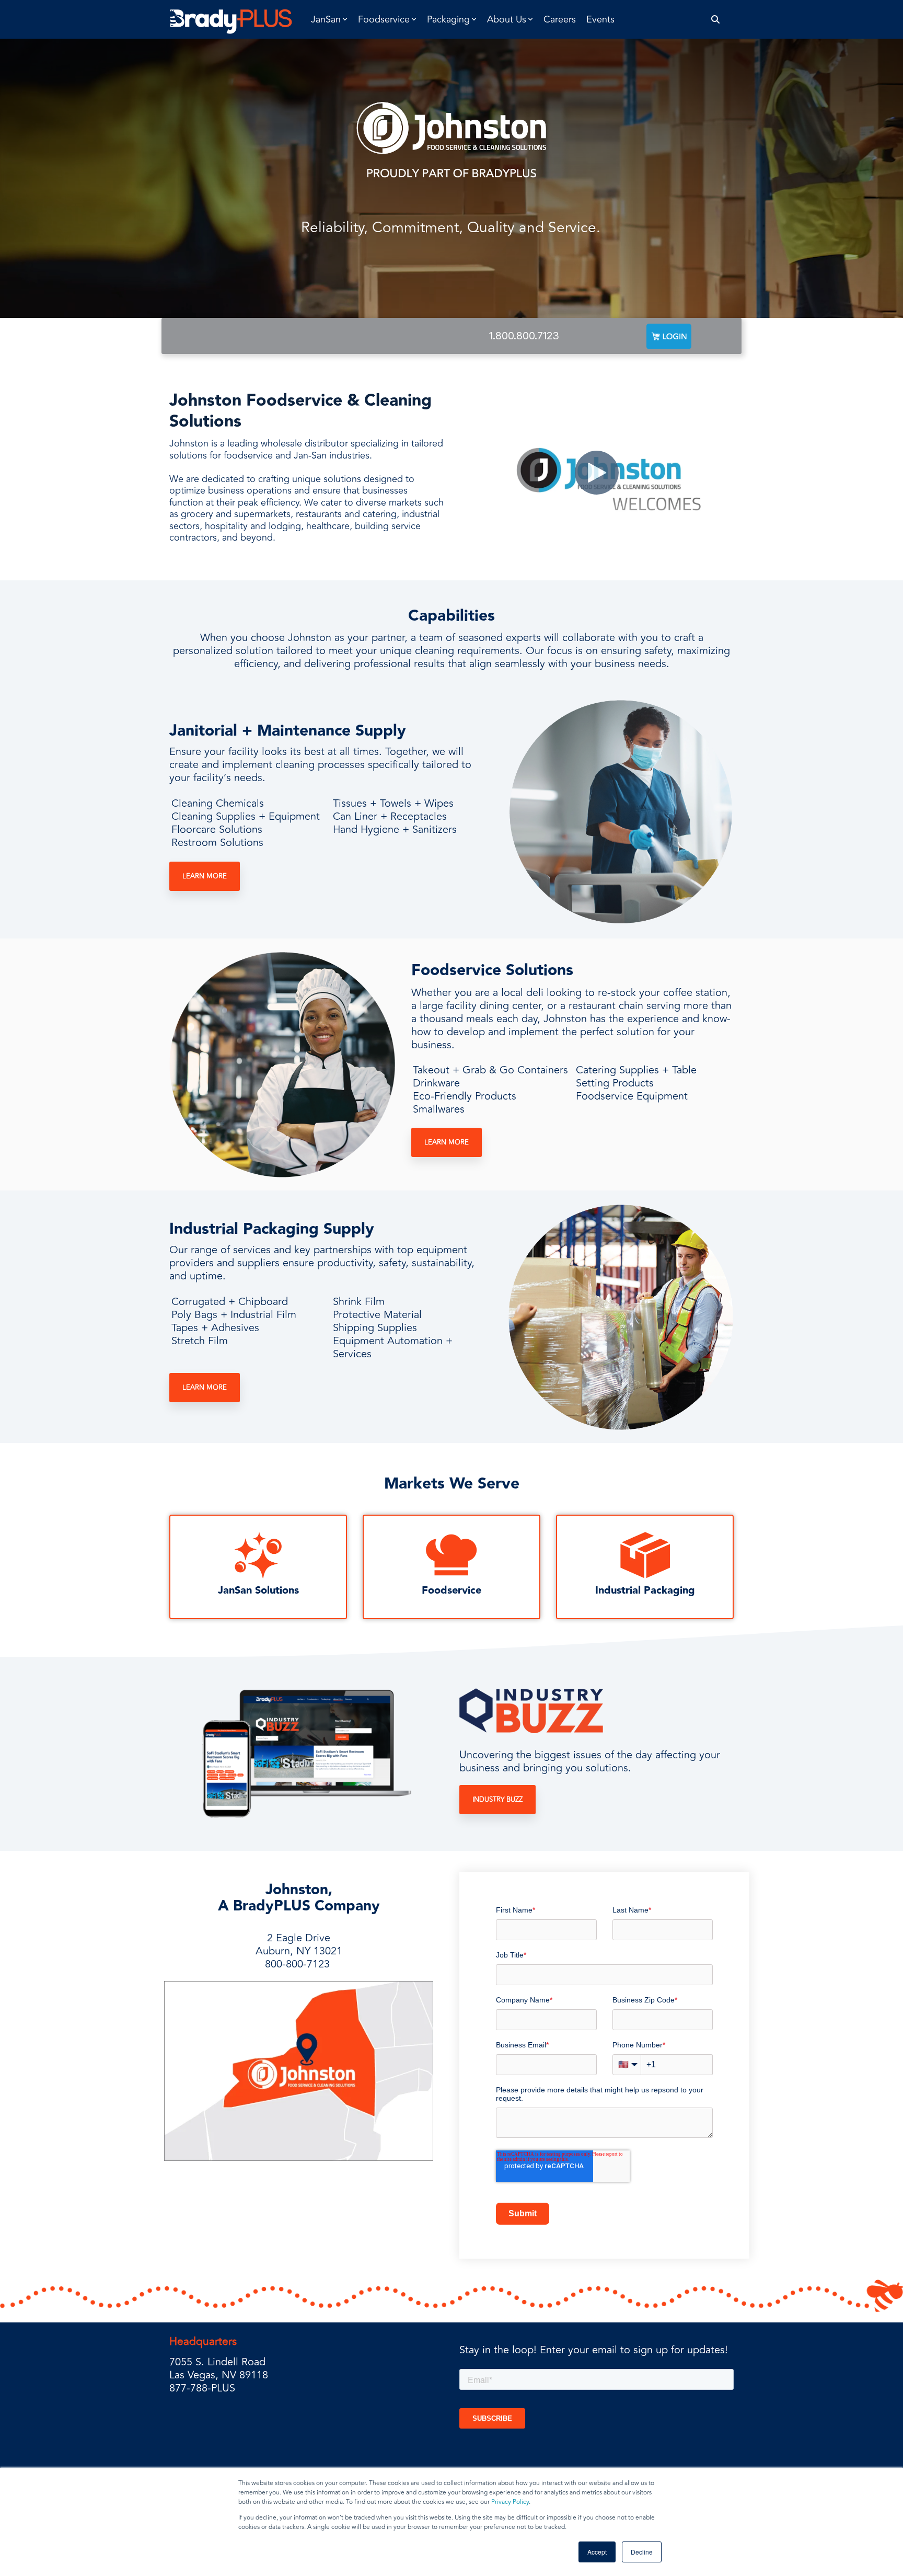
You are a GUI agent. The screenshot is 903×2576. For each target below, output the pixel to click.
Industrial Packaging (645, 1590)
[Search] (716, 20)
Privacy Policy (510, 2502)
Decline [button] (642, 2552)
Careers (560, 19)
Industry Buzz (497, 1800)
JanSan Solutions (258, 1590)
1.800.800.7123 (524, 336)
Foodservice (451, 1590)
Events (600, 19)
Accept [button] (597, 2552)
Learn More (205, 876)
